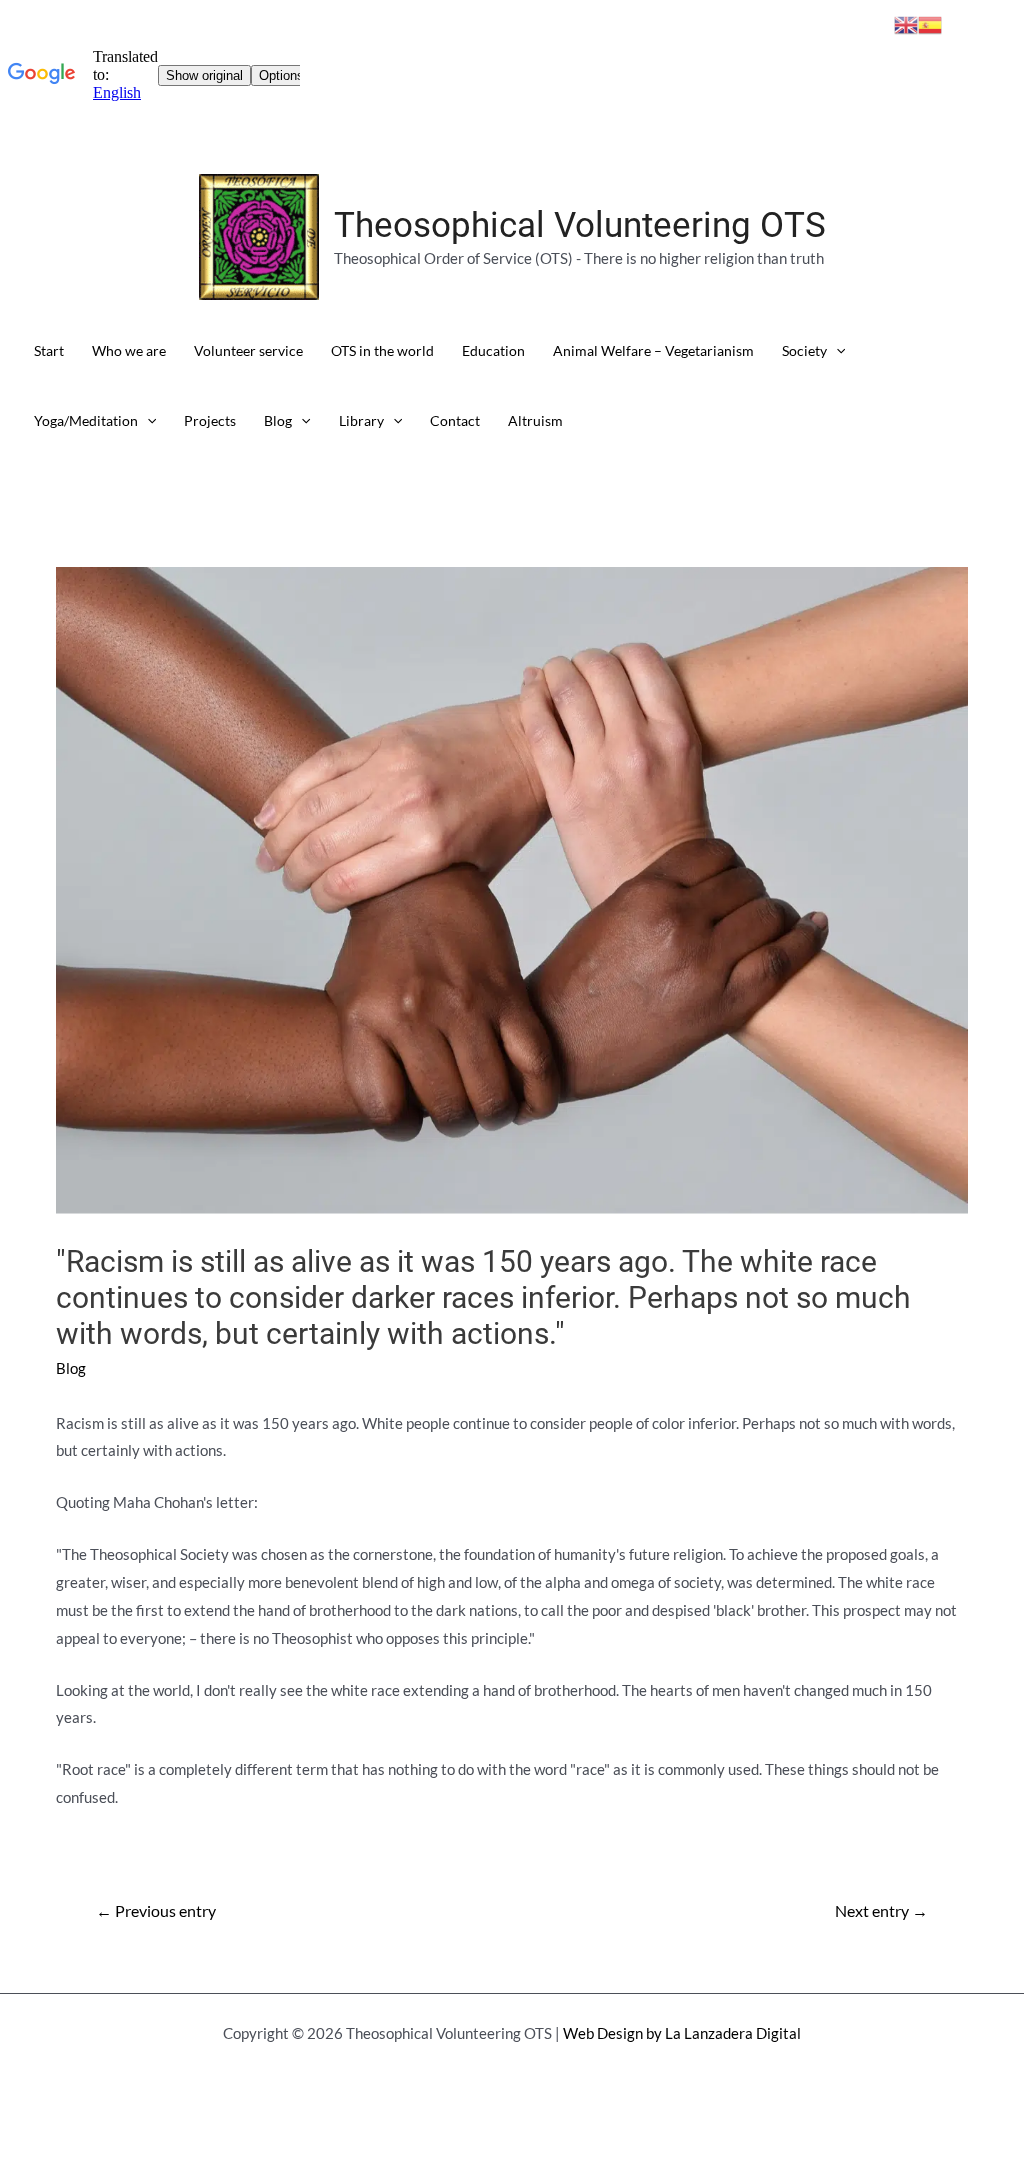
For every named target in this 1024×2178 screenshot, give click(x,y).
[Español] (930, 23)
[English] (906, 23)
